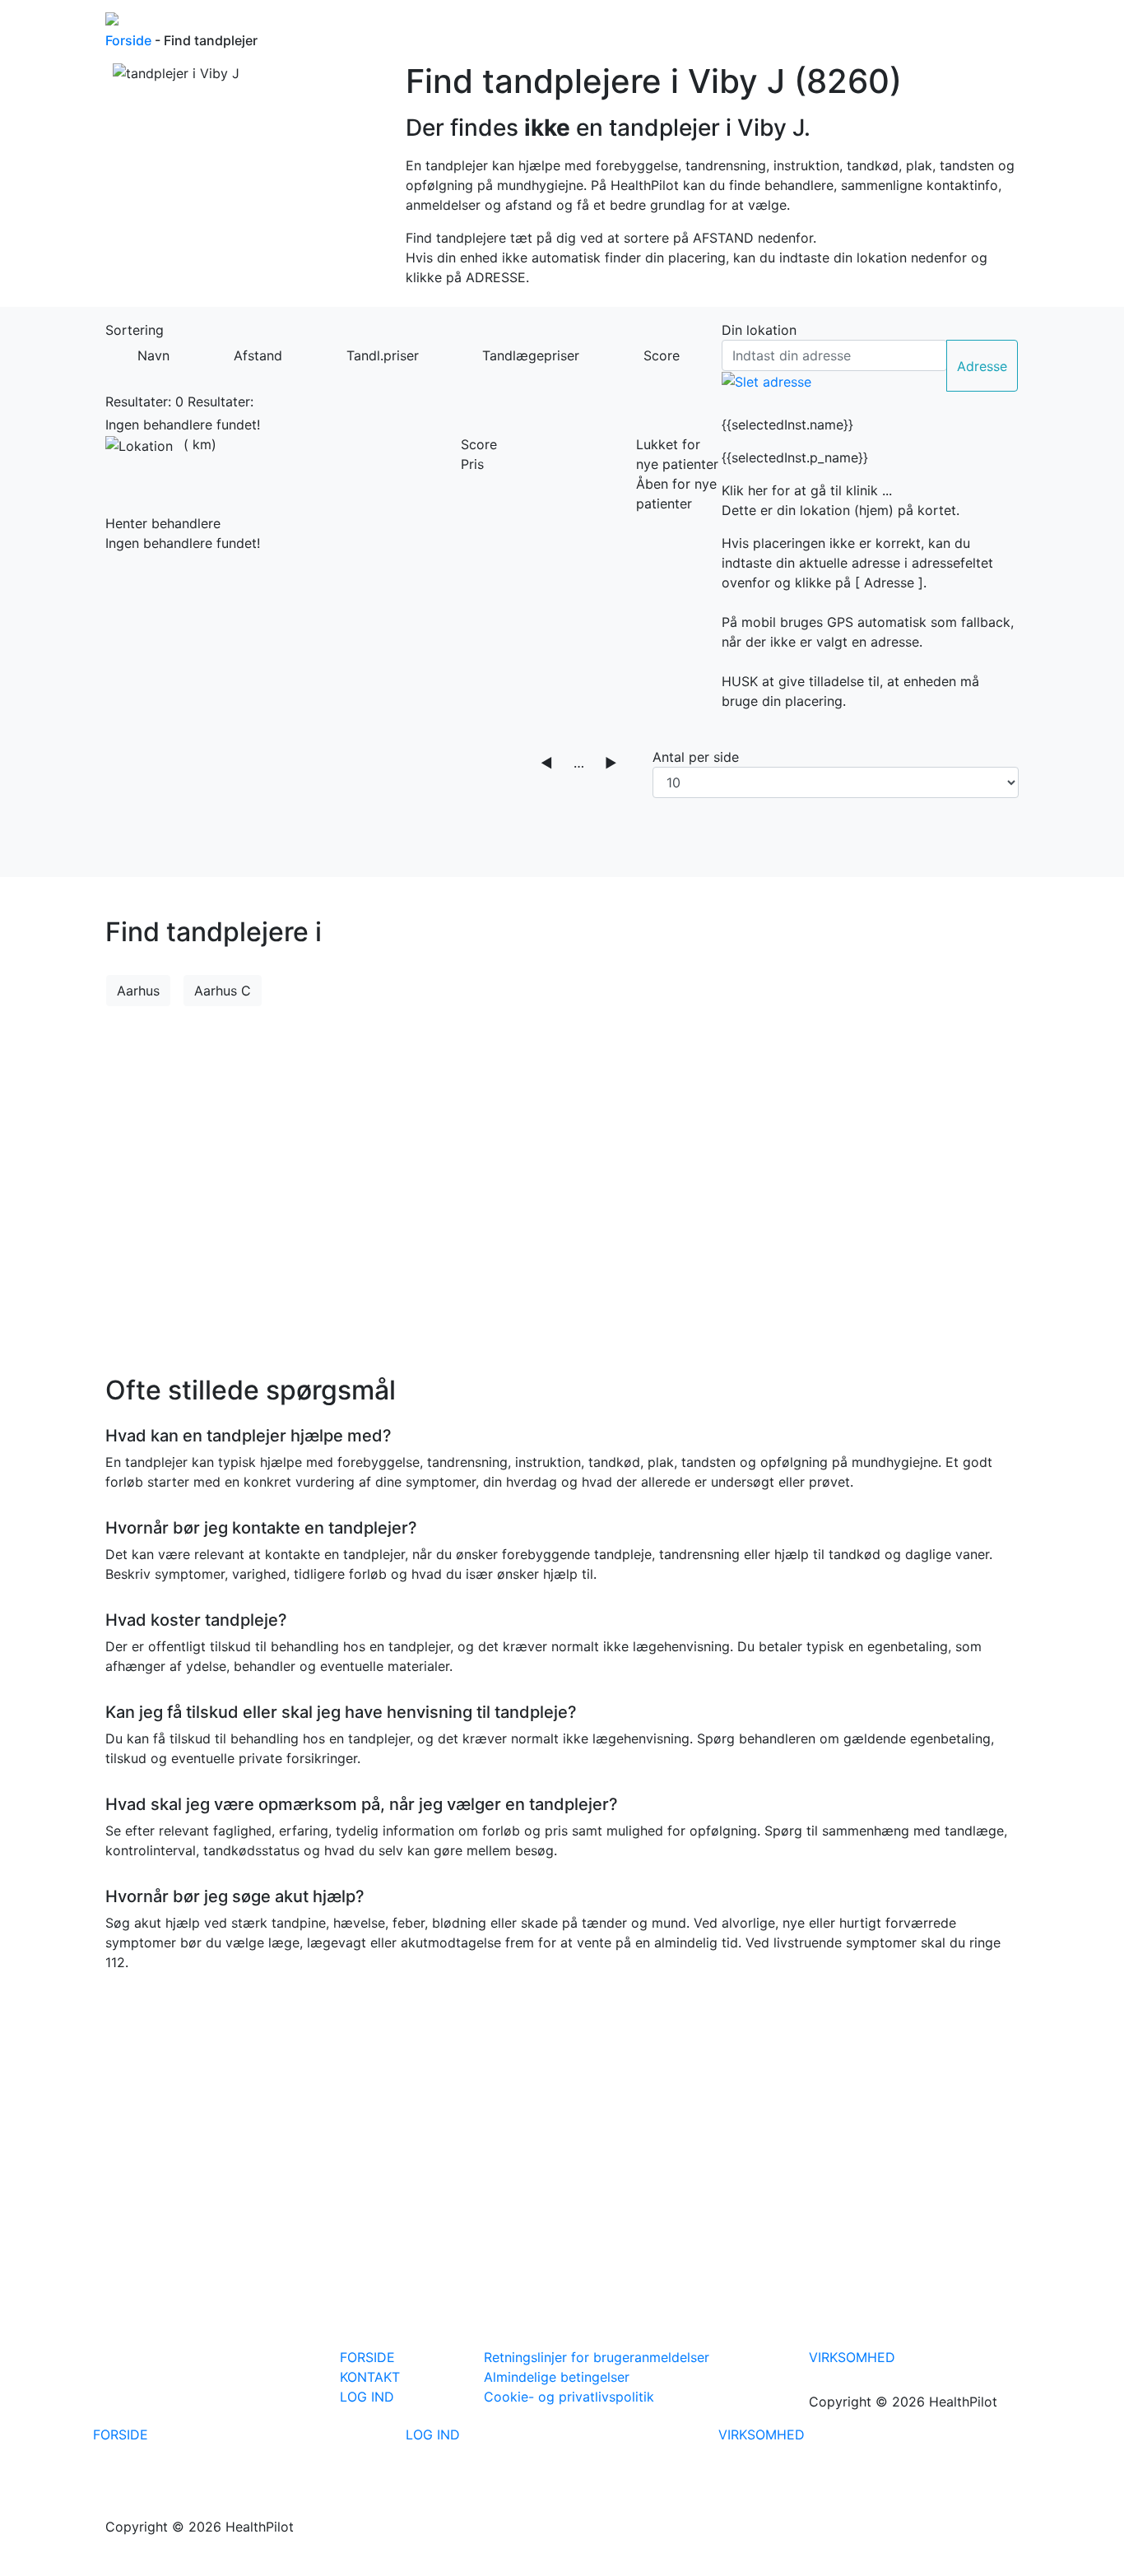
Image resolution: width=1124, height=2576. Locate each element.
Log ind (862, 24)
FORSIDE (367, 2357)
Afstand (258, 355)
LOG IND (367, 2397)
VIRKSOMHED (852, 2357)
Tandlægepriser (531, 355)
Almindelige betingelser (557, 2377)
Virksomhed (975, 24)
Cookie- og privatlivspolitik (569, 2397)
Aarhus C (223, 991)
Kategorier (746, 24)
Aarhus (138, 991)
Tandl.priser (383, 355)
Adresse (982, 366)
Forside (678, 24)
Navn (153, 355)
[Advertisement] (562, 1181)
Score (662, 355)
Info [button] (804, 24)
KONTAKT (370, 2377)
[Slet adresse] (766, 381)
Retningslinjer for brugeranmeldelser (597, 2357)
